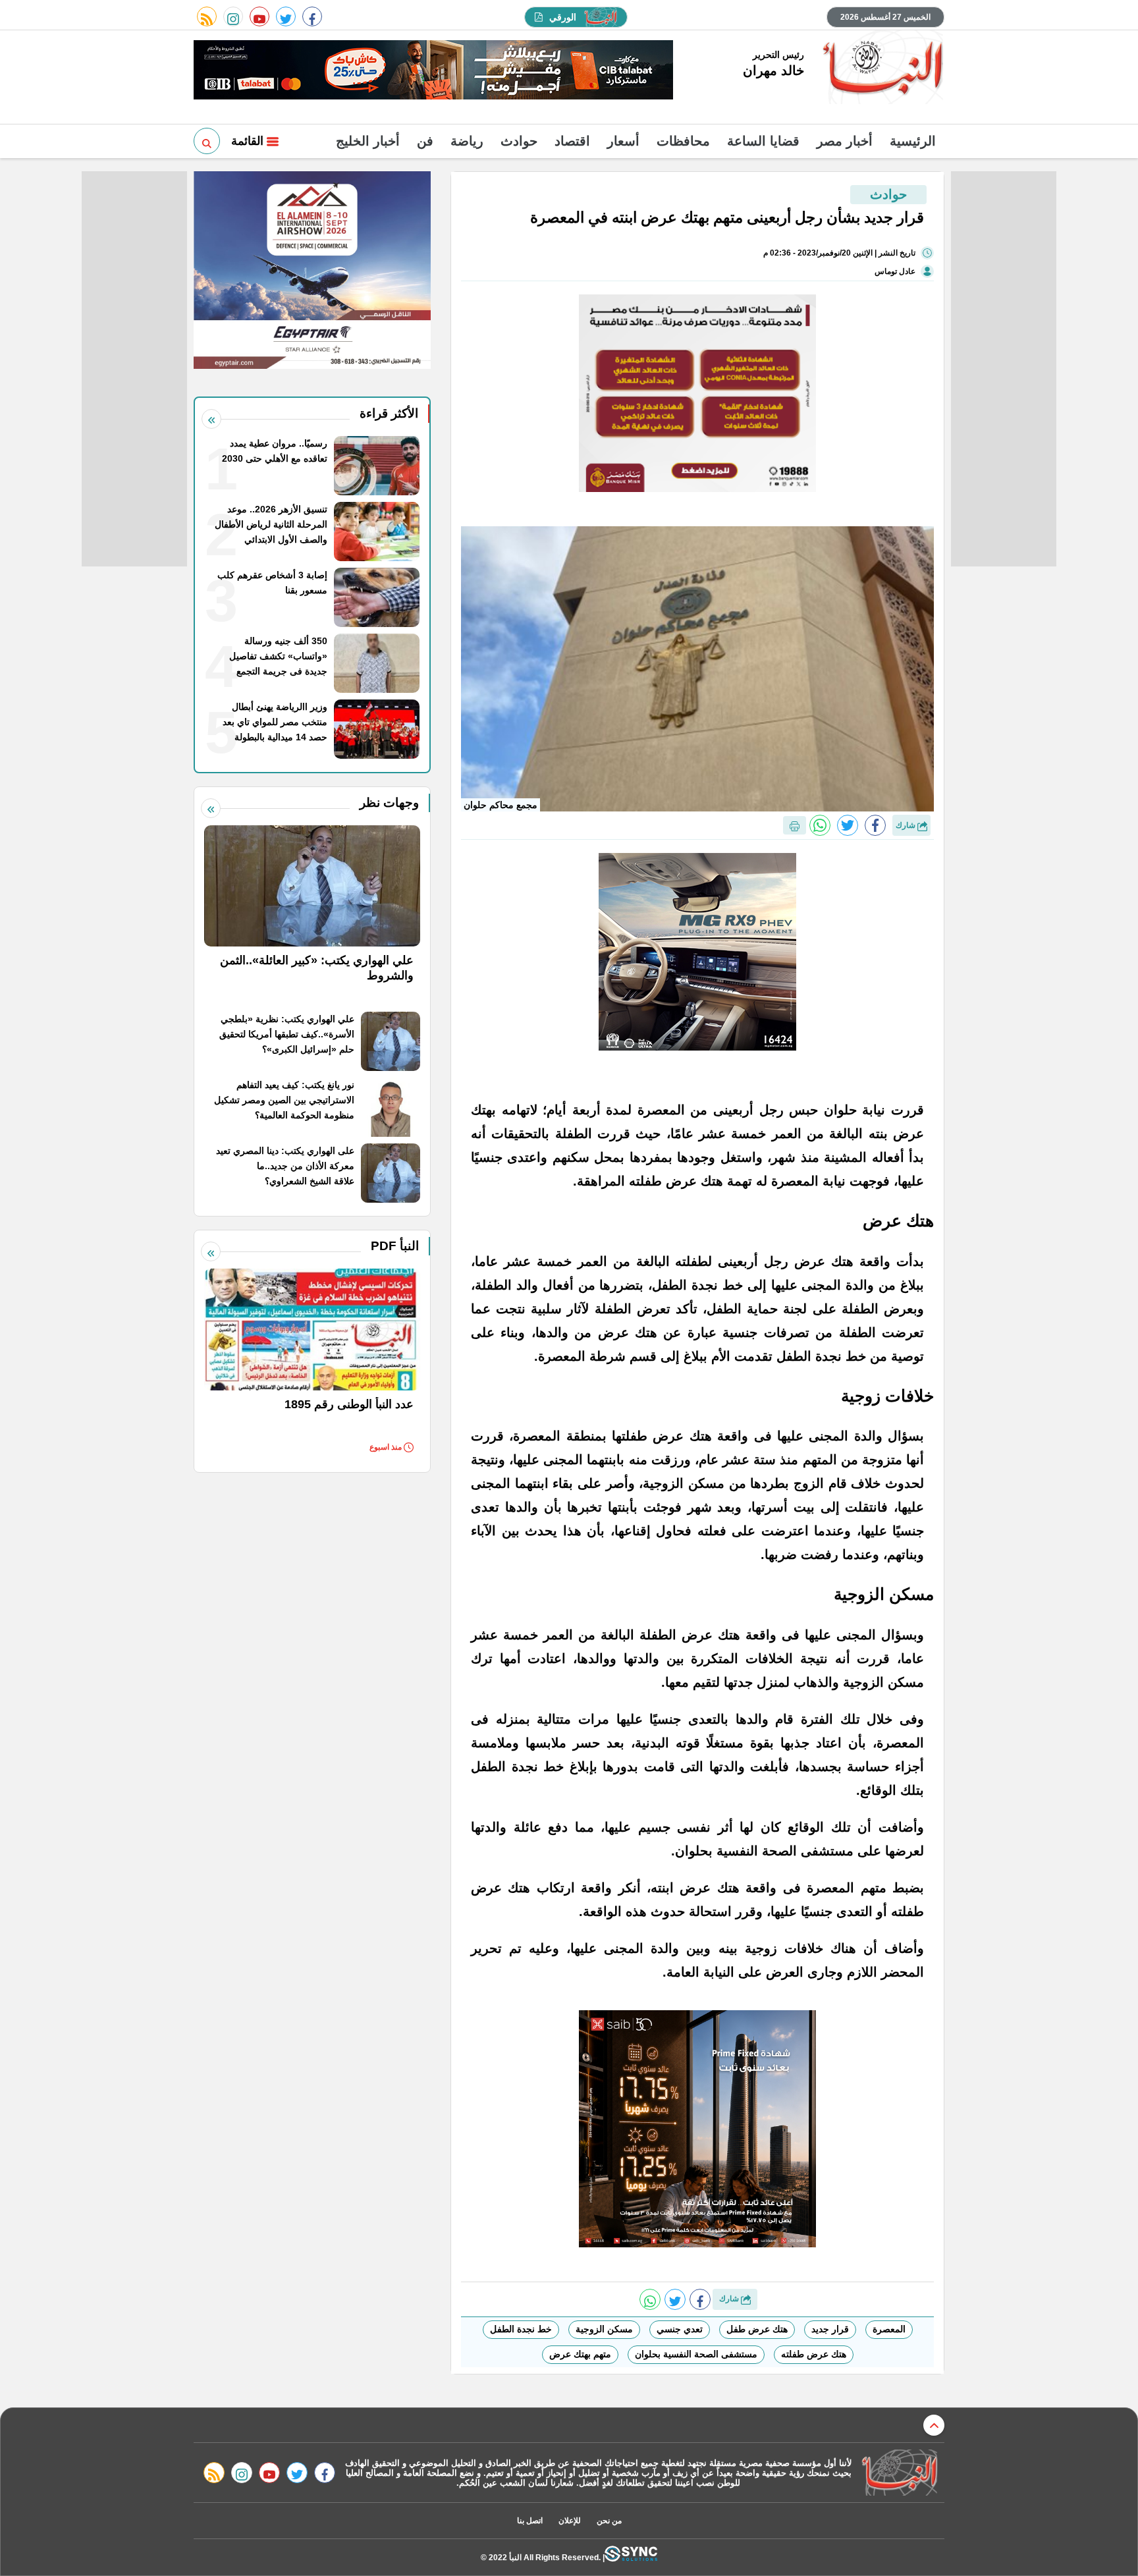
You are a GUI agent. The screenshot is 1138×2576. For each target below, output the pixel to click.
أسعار (623, 141)
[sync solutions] (631, 2557)
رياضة (467, 141)
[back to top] (934, 2425)
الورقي (563, 17)
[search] (207, 141)
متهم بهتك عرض (580, 2354)
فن (425, 141)
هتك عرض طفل (757, 2329)
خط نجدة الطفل (521, 2329)
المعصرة (889, 2329)
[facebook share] (875, 825)
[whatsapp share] (820, 825)
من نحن (609, 2521)
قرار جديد (830, 2329)
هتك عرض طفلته (814, 2354)
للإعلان (570, 2521)
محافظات (683, 141)
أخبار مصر (845, 141)
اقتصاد (572, 141)
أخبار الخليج (368, 141)
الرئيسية (913, 141)
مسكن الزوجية (604, 2329)
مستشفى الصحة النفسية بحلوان (696, 2354)
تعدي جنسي (680, 2329)
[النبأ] (881, 69)
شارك (907, 825)
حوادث (519, 141)
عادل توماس (895, 271)
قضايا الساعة (763, 141)
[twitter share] (848, 825)
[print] (795, 825)
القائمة (249, 141)
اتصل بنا (530, 2521)
